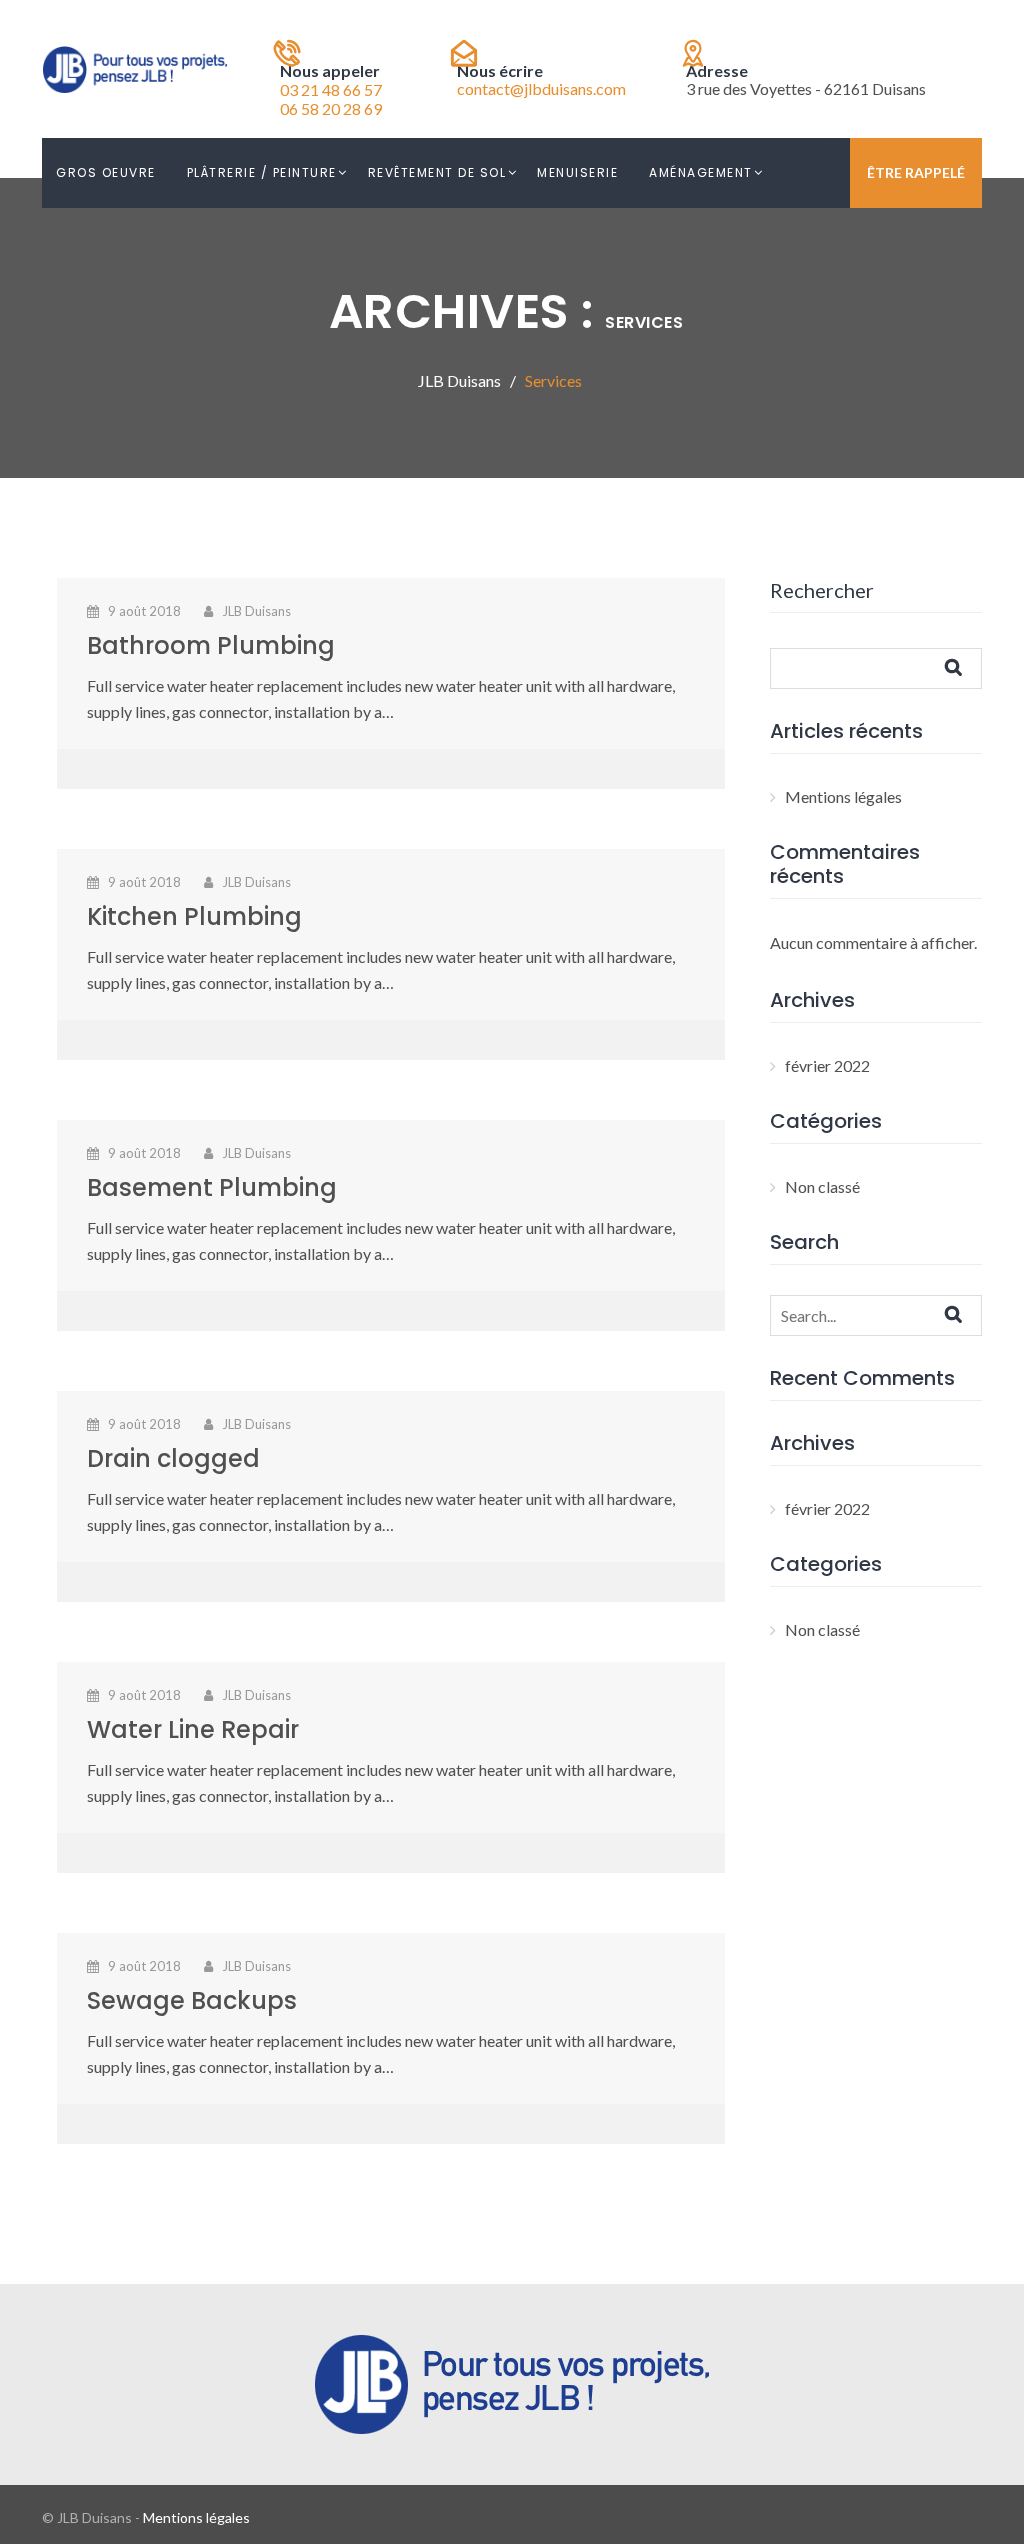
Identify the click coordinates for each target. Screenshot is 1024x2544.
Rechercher (822, 590)
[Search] (971, 1314)
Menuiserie (577, 172)
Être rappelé (916, 172)
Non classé (822, 1186)
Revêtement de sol (437, 172)
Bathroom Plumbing (211, 645)
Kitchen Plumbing (194, 916)
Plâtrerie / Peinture (262, 172)
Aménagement (701, 172)
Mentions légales (843, 796)
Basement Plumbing (212, 1187)
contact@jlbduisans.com (541, 88)
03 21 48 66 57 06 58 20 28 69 (331, 99)
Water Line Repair (193, 1729)
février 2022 (827, 1065)
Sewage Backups (192, 2000)
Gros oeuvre (106, 172)
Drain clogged (173, 1458)
